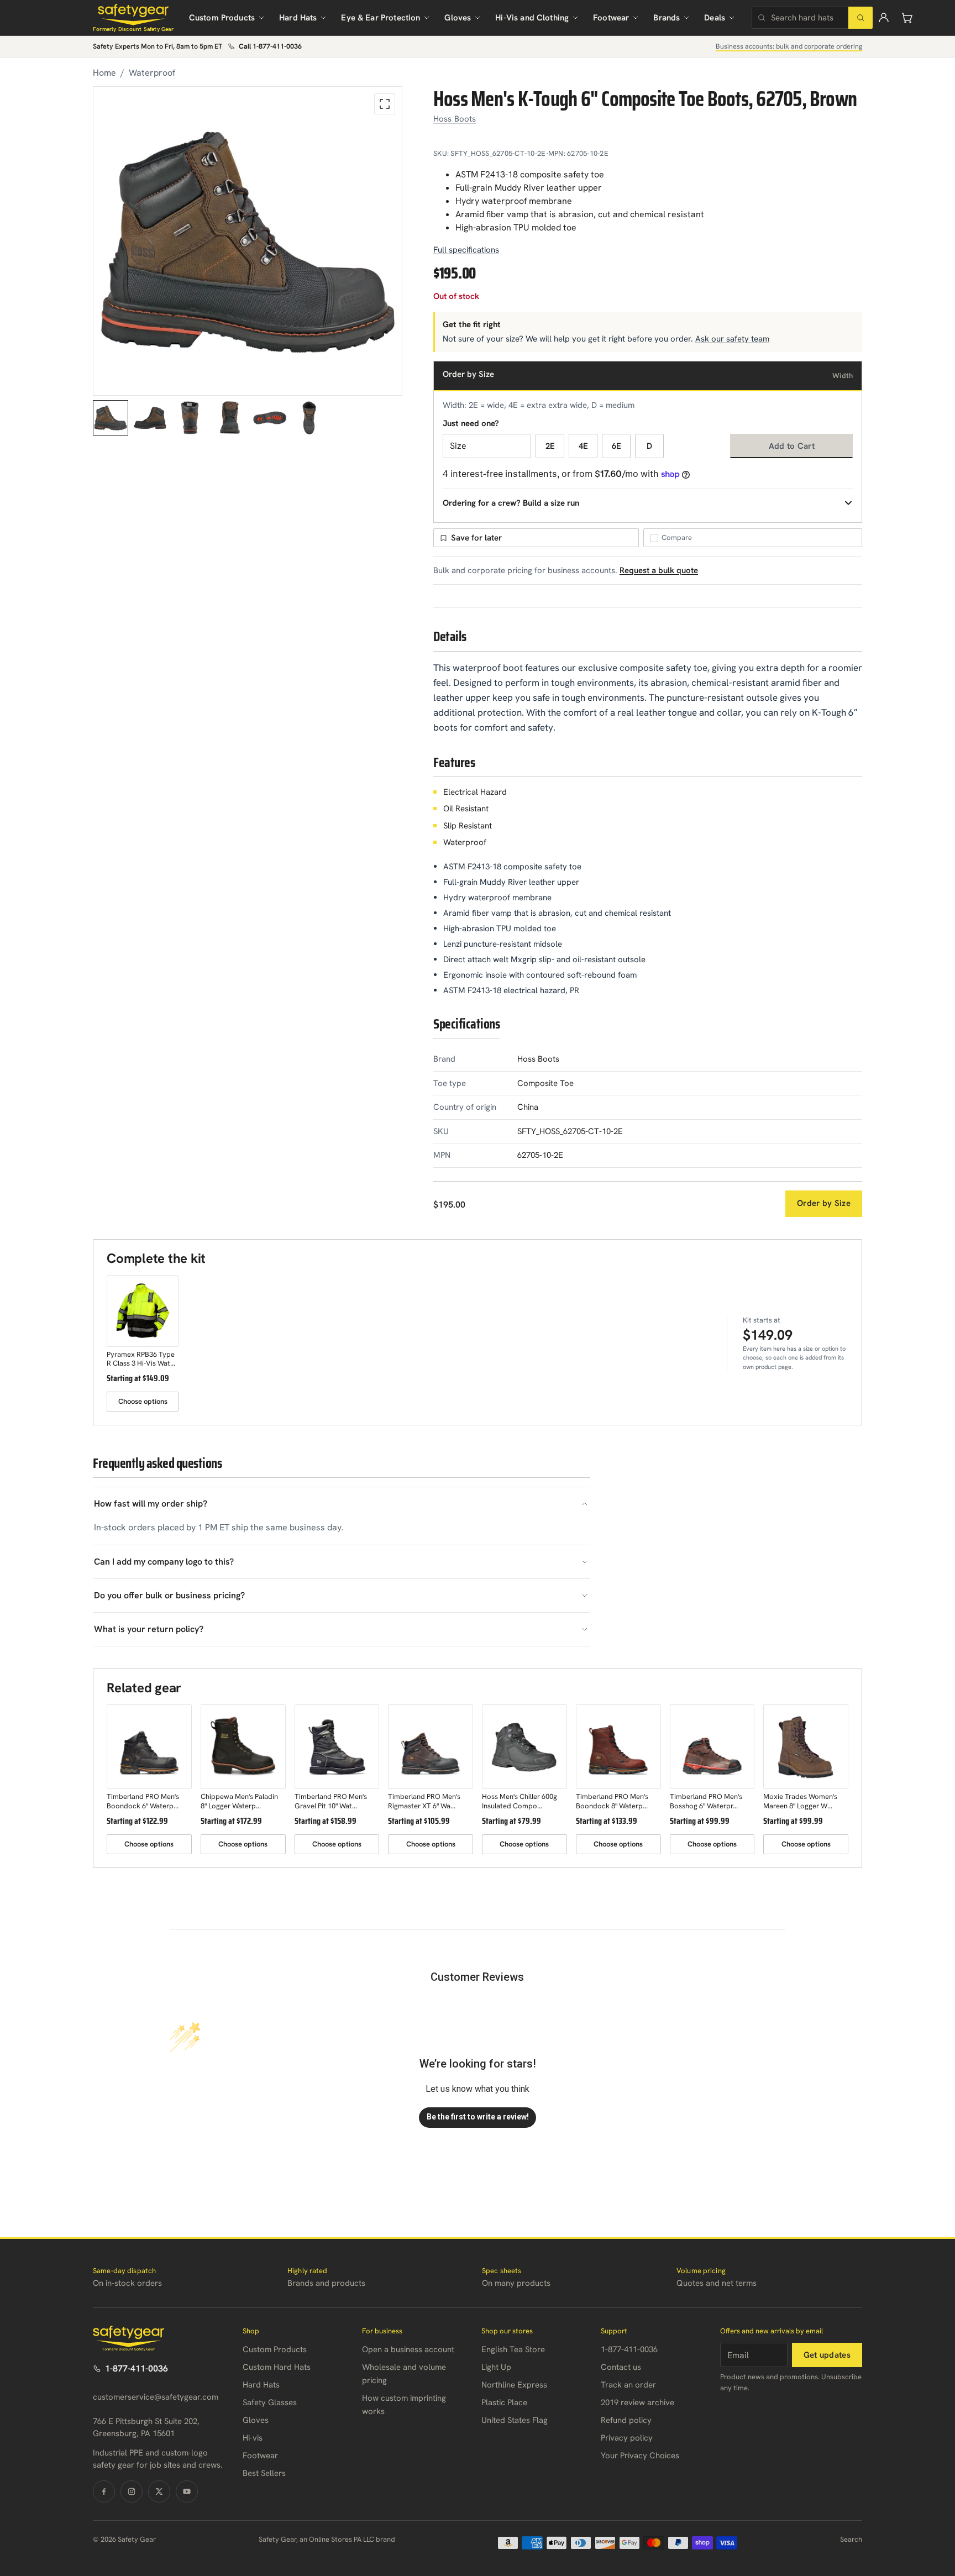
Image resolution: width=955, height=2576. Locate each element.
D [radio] (649, 446)
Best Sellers (264, 2473)
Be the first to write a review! (478, 2117)
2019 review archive (637, 2402)
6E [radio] (616, 446)
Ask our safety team (732, 339)
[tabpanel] (248, 241)
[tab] (111, 418)
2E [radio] (550, 446)
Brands (667, 18)
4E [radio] (583, 446)
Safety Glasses (270, 2402)
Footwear (611, 18)
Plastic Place (504, 2402)
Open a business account (408, 2349)
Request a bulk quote (659, 570)
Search (851, 2539)
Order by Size (824, 1203)
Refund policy (626, 2420)
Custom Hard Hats (277, 2367)
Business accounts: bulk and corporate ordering (789, 46)
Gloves (458, 18)
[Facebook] (104, 2491)
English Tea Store (513, 2349)
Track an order (628, 2385)
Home (104, 73)
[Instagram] (132, 2491)
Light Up (496, 2367)
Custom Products (222, 18)
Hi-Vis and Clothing (532, 18)
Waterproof (152, 73)
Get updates (827, 2355)
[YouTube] (187, 2491)
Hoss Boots (455, 119)
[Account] (884, 18)
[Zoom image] (385, 104)
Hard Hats (298, 18)
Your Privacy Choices (640, 2456)
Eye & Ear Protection (381, 18)
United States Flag (515, 2420)
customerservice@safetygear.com (156, 2397)
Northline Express (514, 2385)
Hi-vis (253, 2438)
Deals (715, 18)
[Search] (860, 18)
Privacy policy (627, 2438)
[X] (159, 2491)
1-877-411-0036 (137, 2368)
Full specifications (466, 250)
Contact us (621, 2367)
